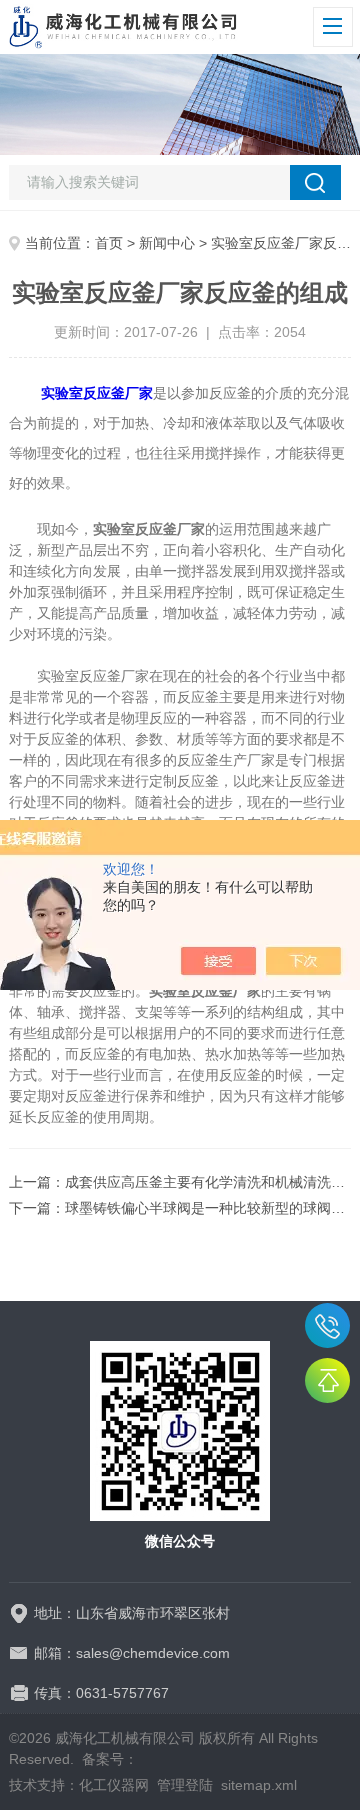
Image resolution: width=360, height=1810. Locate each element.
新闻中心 (167, 243)
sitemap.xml (259, 1785)
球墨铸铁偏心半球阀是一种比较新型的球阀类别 (212, 1208)
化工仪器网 (114, 1785)
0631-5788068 (327, 1325)
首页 (109, 243)
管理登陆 (185, 1785)
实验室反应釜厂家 (97, 393)
